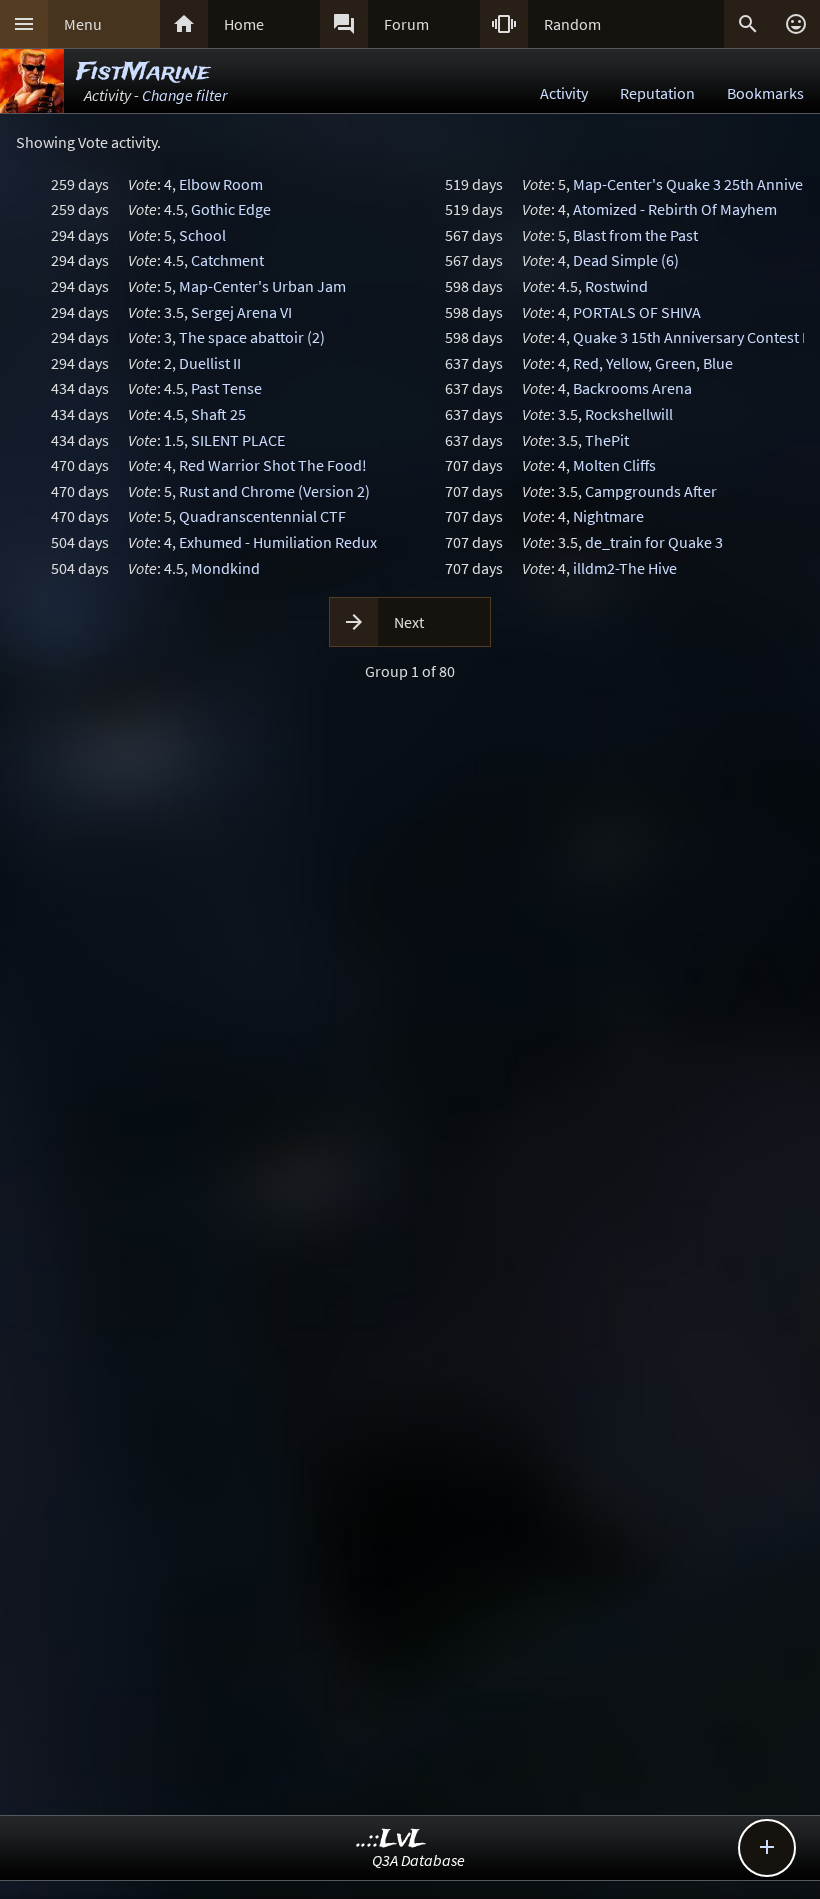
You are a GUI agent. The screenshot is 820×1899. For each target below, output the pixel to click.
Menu (83, 24)
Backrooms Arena (632, 388)
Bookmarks (765, 93)
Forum (406, 24)
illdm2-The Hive (625, 568)
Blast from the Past (635, 235)
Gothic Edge (231, 209)
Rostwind (616, 286)
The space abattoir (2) (252, 337)
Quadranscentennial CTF (262, 516)
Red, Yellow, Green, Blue (653, 363)
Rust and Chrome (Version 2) (274, 491)
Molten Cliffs (614, 465)
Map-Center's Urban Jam (262, 286)
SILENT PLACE (238, 440)
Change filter (184, 95)
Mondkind (225, 568)
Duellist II (210, 363)
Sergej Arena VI (241, 312)
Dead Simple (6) (626, 260)
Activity (564, 93)
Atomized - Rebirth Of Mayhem (675, 209)
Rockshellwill (629, 414)
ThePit (607, 440)
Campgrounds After (651, 491)
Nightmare (608, 516)
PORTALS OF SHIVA (637, 312)
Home (244, 24)
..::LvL (391, 1839)
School (202, 235)
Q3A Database (418, 1860)
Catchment (227, 260)
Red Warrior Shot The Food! (273, 465)
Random (572, 24)
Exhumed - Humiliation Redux (278, 542)
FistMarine (143, 72)
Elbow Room (221, 184)
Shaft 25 (218, 414)
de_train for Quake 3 (654, 542)
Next (409, 622)
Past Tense (226, 388)
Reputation (657, 93)
